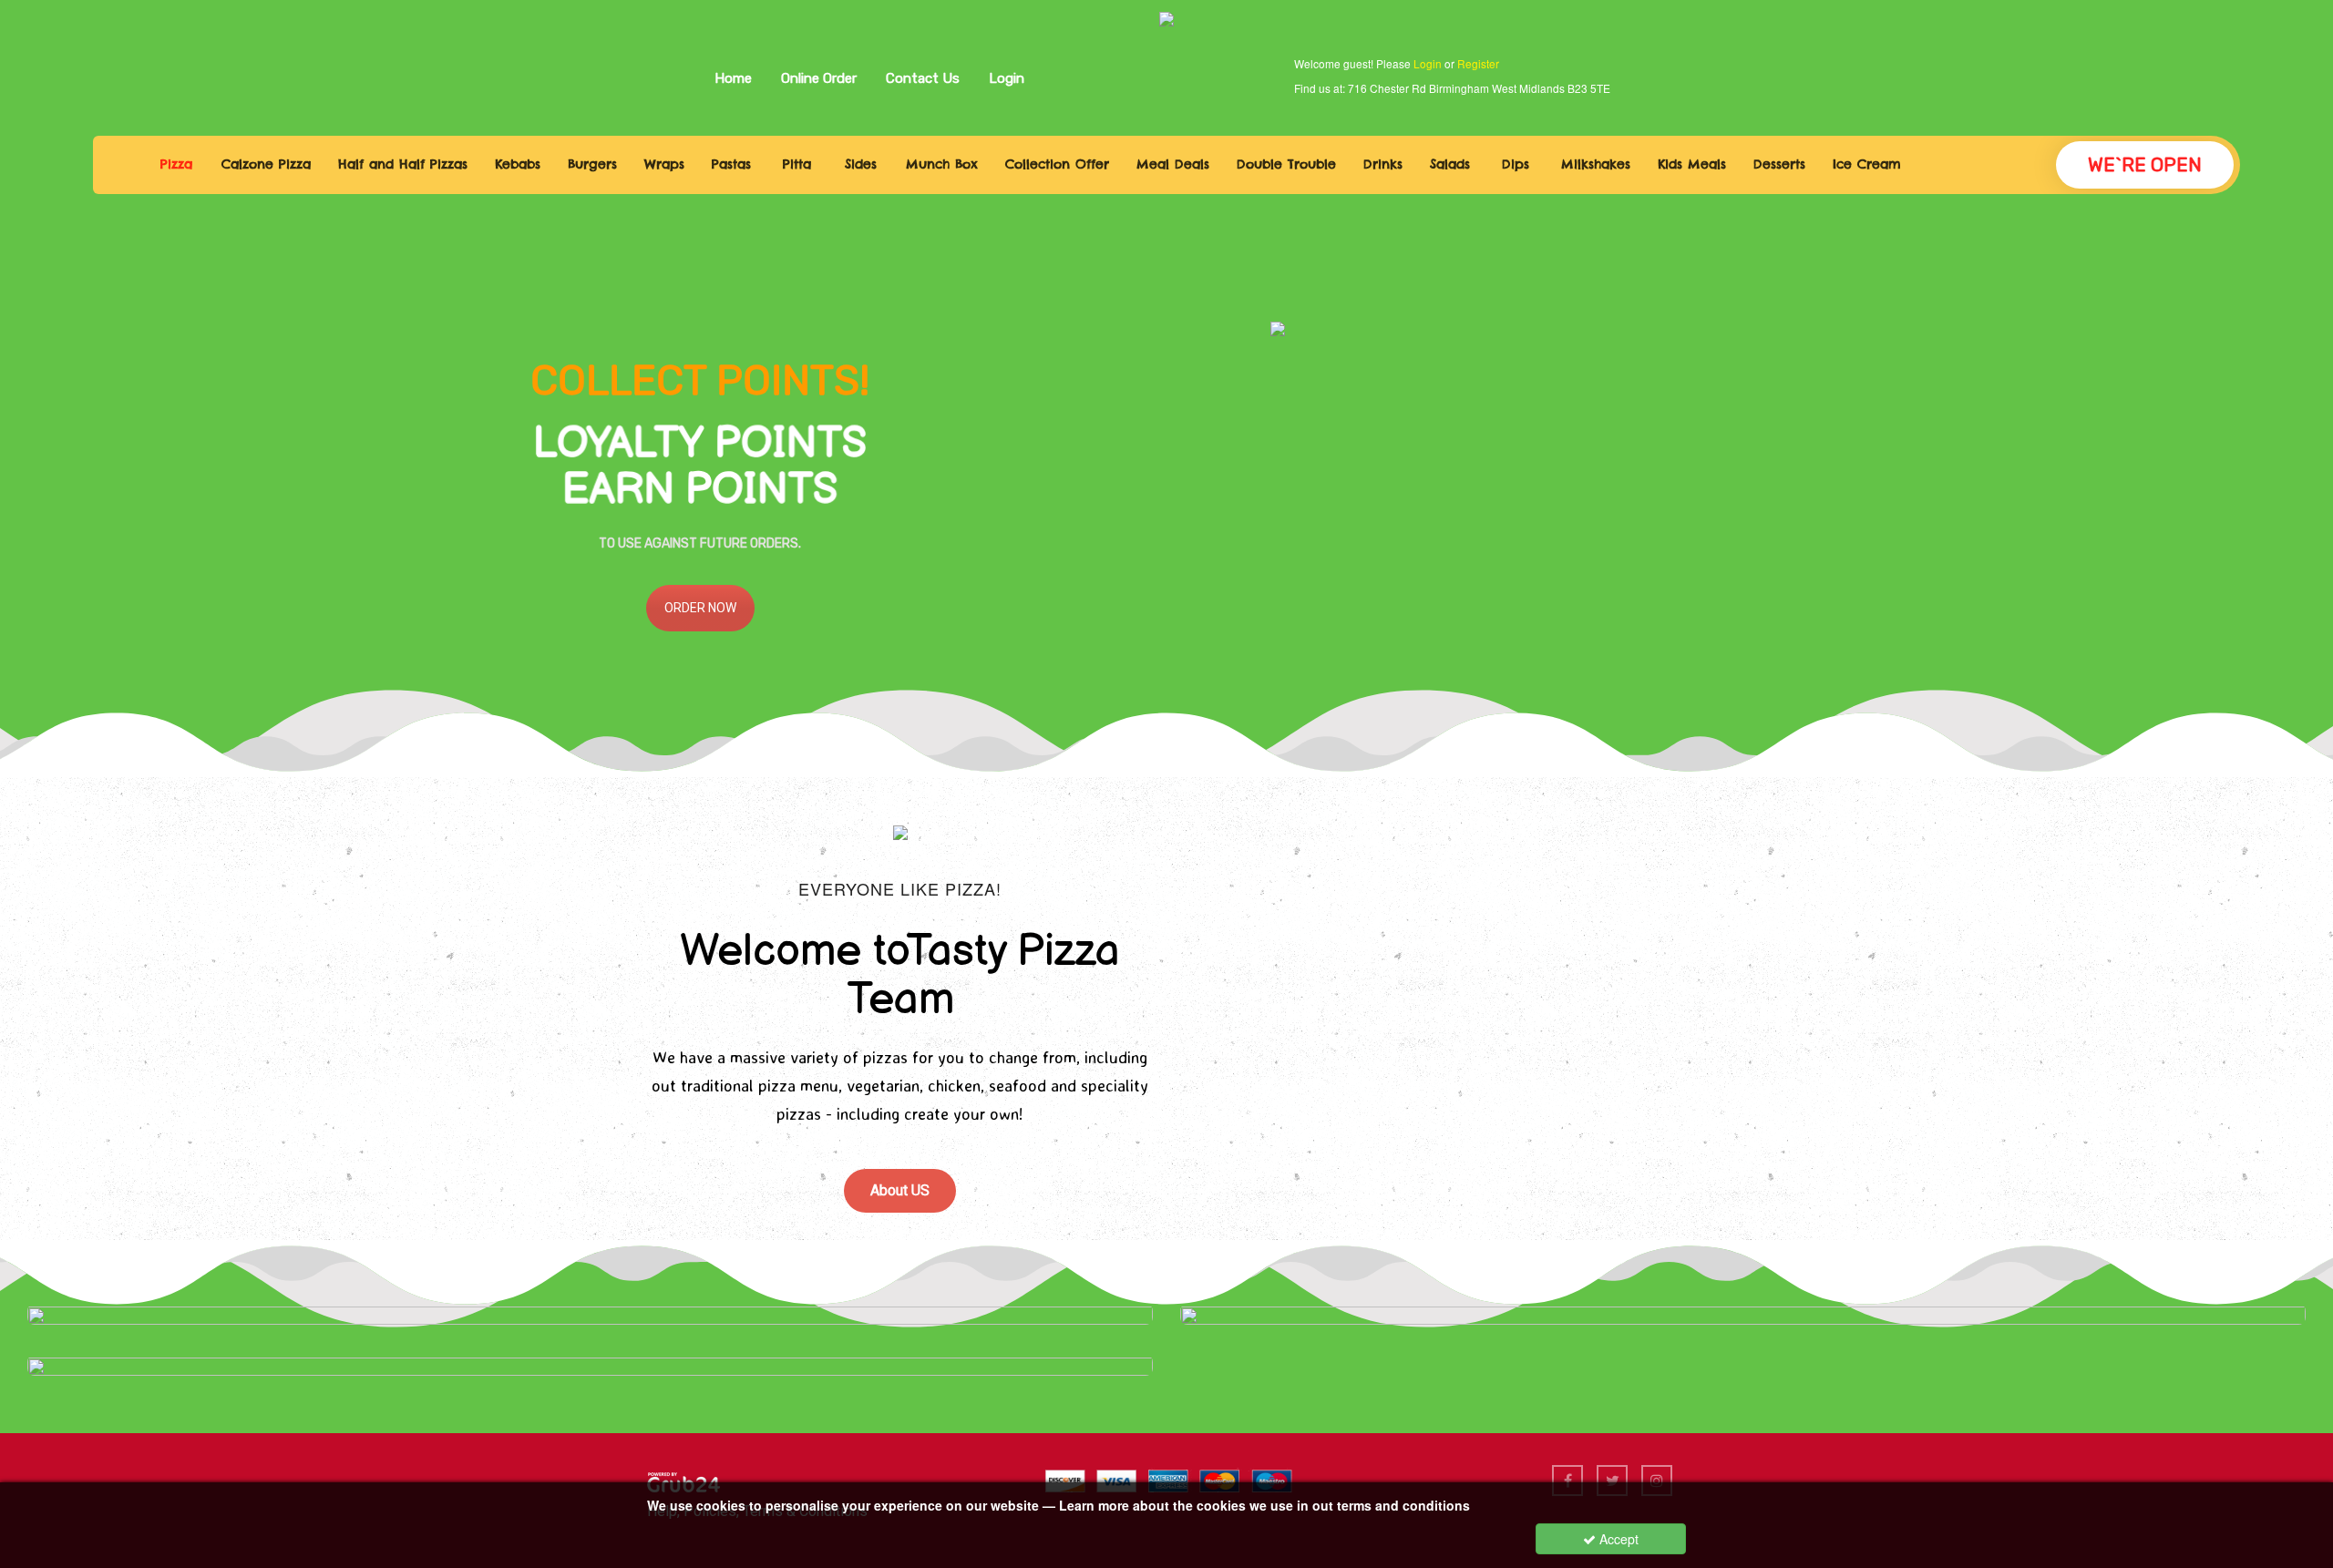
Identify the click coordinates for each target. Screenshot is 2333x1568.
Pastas (731, 164)
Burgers (592, 164)
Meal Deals (1173, 164)
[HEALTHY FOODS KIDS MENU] (590, 1365)
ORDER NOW (700, 608)
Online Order (819, 78)
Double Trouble (1286, 164)
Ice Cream (1867, 164)
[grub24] (683, 1480)
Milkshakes (1596, 164)
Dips (1516, 164)
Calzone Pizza (266, 164)
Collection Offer (1057, 164)
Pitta (797, 164)
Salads (1450, 164)
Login (1007, 78)
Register (1478, 63)
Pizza (176, 164)
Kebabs (518, 164)
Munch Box (942, 164)
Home (733, 78)
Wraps (664, 164)
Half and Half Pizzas (403, 164)
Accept (1617, 1539)
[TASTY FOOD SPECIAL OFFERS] (590, 1314)
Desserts (1779, 164)
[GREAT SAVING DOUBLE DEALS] (1743, 1314)
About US (900, 1190)
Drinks (1383, 164)
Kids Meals (1692, 164)
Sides (861, 164)
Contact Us (923, 78)
